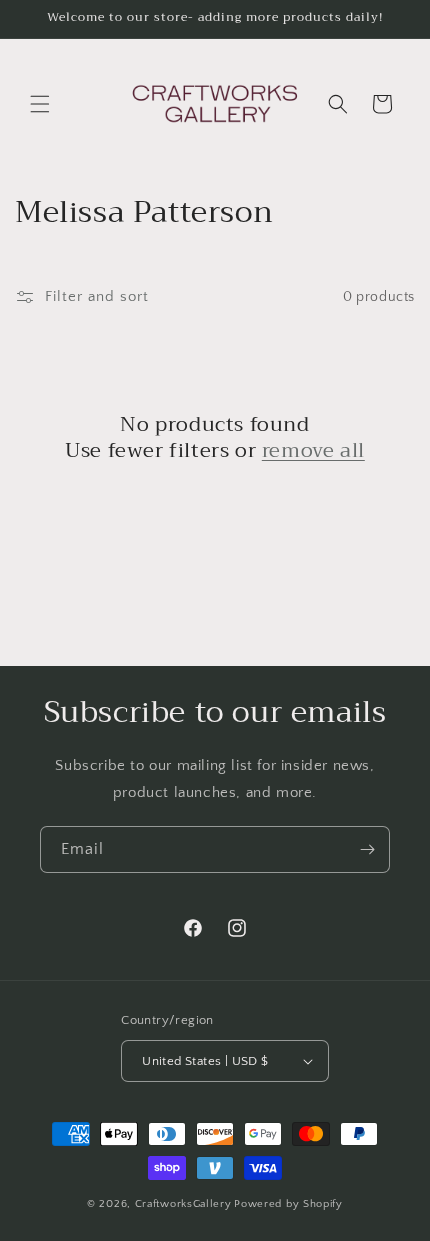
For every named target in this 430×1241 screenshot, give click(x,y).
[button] (40, 104)
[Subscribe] (367, 849)
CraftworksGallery (183, 1204)
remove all (313, 451)
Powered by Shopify (288, 1204)
